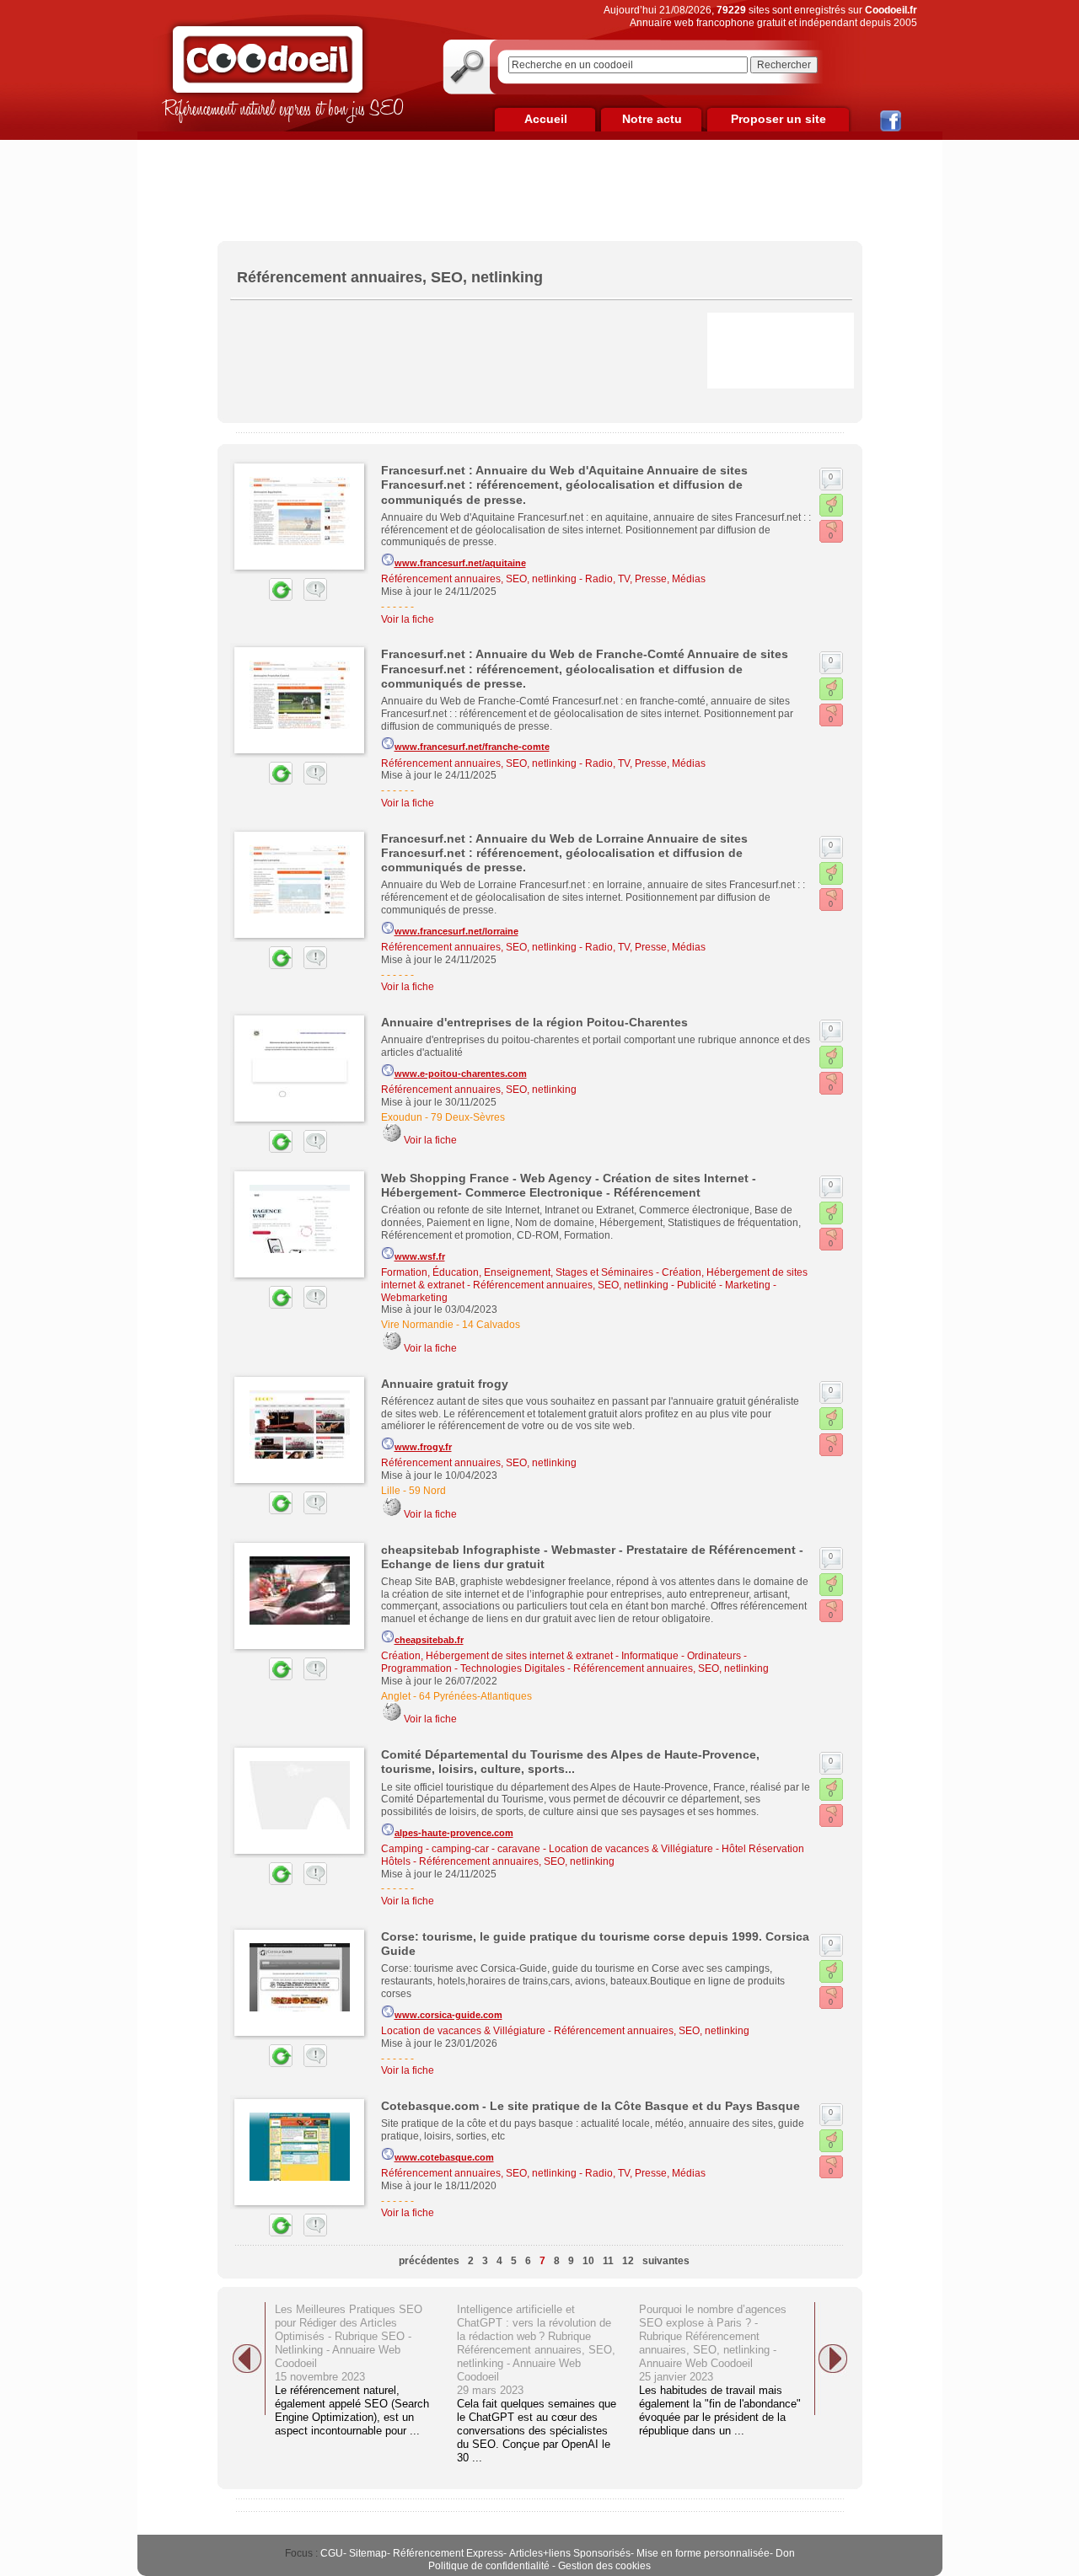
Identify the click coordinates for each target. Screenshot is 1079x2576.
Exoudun (402, 1117)
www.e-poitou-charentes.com (461, 1074)
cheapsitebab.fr (429, 1640)
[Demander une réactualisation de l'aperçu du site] (261, 597)
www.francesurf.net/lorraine (456, 931)
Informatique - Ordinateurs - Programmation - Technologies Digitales (564, 1662)
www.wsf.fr (420, 1256)
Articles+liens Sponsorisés (570, 2553)
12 (628, 2261)
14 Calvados (491, 1325)
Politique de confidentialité (489, 2566)
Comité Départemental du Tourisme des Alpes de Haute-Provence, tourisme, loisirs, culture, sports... (570, 1762)
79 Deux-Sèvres (468, 1117)
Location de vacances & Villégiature (631, 1849)
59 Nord (427, 1491)
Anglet (396, 1696)
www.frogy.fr (423, 1447)
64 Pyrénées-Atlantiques (475, 1696)
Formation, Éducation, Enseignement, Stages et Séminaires (517, 1272)
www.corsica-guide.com (448, 2015)
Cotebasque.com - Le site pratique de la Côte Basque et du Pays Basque (590, 2106)
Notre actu (652, 119)
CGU (332, 2553)
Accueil (546, 119)
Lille (391, 1491)
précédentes (429, 2261)
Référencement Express (448, 2553)
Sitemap (368, 2553)
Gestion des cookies (604, 2566)
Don (785, 2553)
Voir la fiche (408, 619)
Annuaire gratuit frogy (445, 1384)
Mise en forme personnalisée (703, 2553)
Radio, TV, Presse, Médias (645, 579)
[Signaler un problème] (311, 597)
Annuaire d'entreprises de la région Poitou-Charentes (534, 1022)
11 (608, 2261)
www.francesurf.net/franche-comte (472, 747)
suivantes (666, 2261)
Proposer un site (778, 119)
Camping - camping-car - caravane (461, 1849)
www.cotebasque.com (444, 2157)
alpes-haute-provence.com (454, 1833)
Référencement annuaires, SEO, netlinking (479, 579)
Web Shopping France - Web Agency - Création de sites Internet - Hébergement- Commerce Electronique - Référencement (569, 1185)
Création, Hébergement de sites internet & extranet (497, 1656)
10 (588, 2261)
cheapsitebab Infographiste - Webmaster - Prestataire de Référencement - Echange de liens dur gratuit (592, 1557)
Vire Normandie (417, 1325)
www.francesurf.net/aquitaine (460, 563)
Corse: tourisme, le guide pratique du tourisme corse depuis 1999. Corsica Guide (595, 1944)
